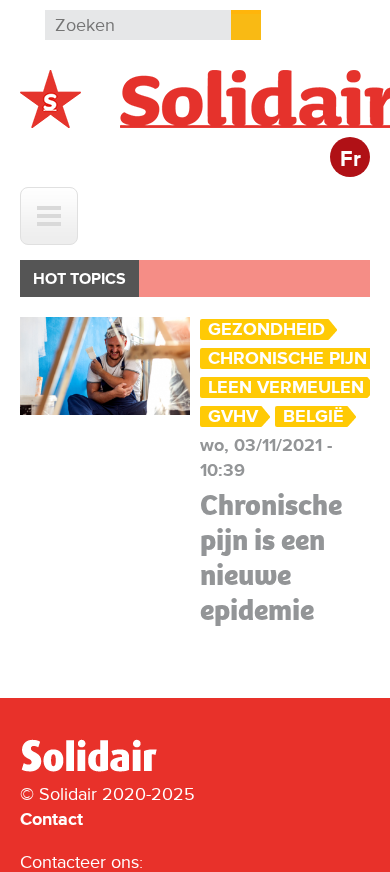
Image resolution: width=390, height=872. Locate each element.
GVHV (233, 416)
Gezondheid (266, 329)
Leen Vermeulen (286, 387)
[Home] (107, 768)
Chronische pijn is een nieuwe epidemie (271, 557)
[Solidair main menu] (49, 216)
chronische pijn (287, 358)
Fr (350, 159)
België (313, 416)
